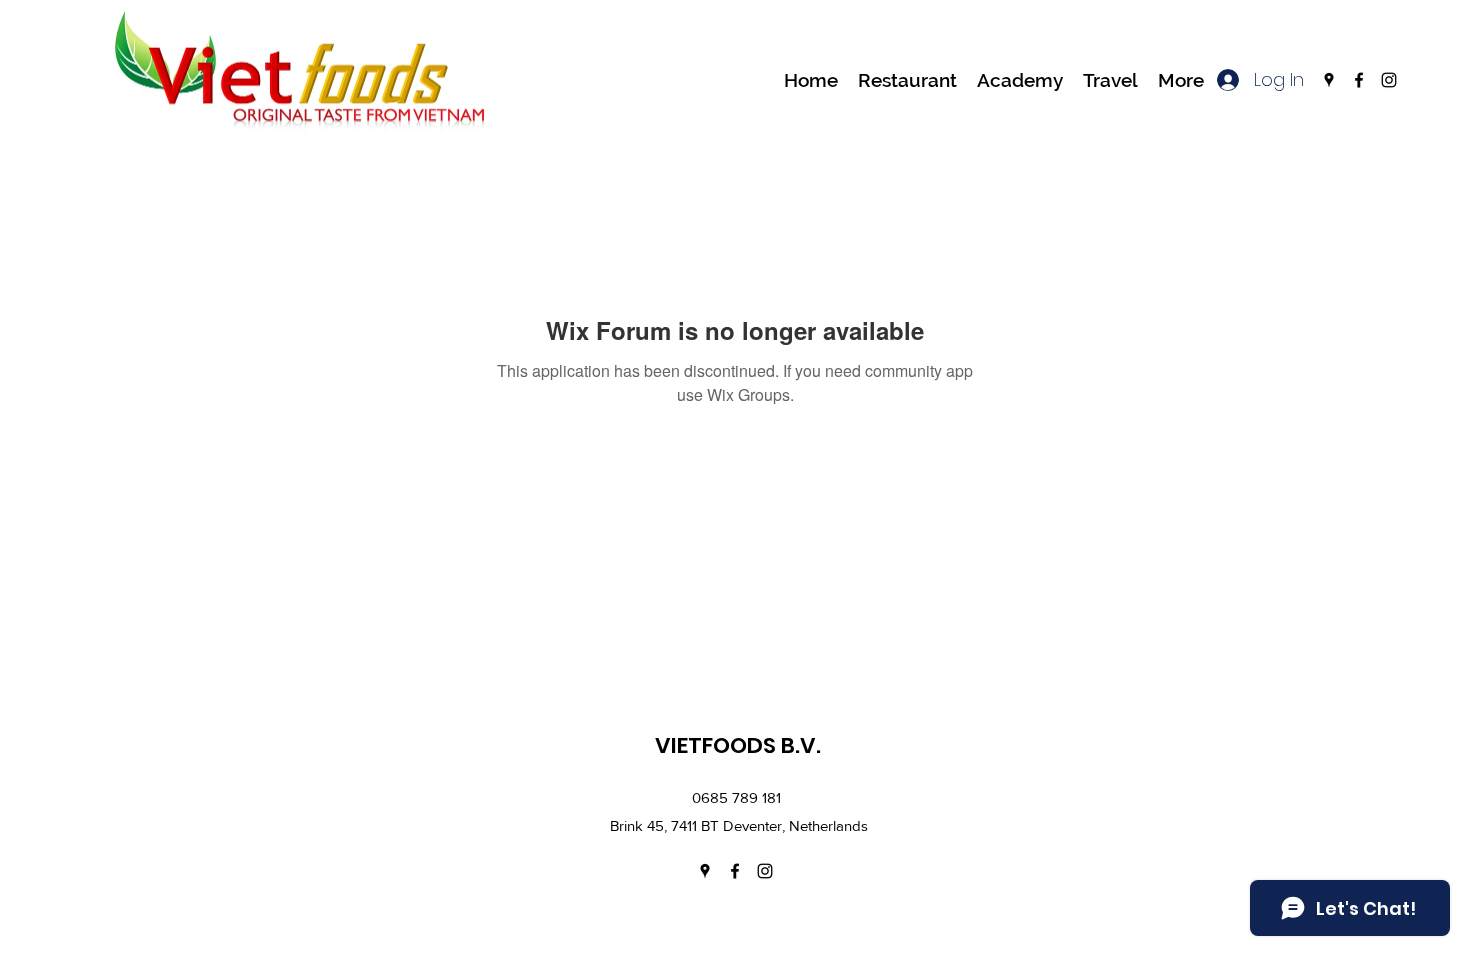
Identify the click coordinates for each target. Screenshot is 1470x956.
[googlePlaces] (1329, 80)
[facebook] (1359, 80)
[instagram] (1389, 80)
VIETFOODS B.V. (738, 745)
